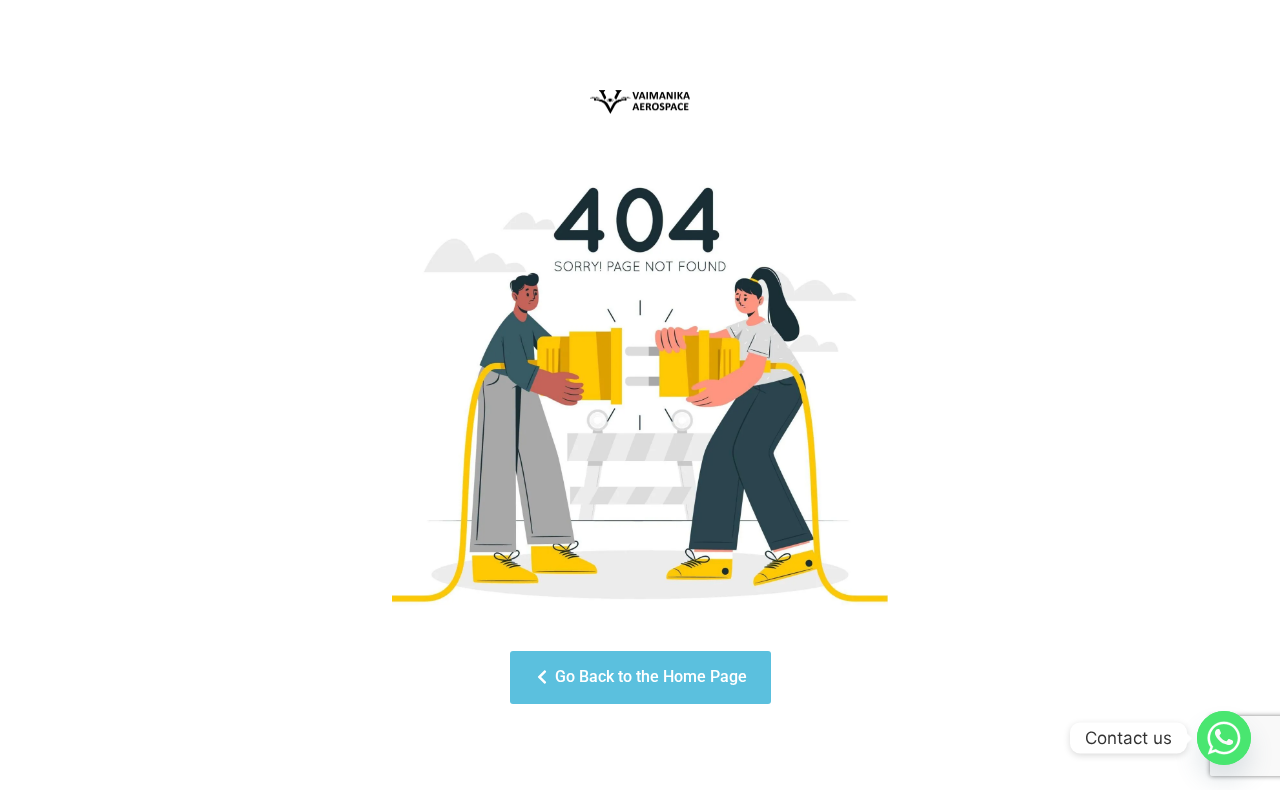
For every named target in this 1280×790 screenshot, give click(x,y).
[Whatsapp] (1224, 738)
